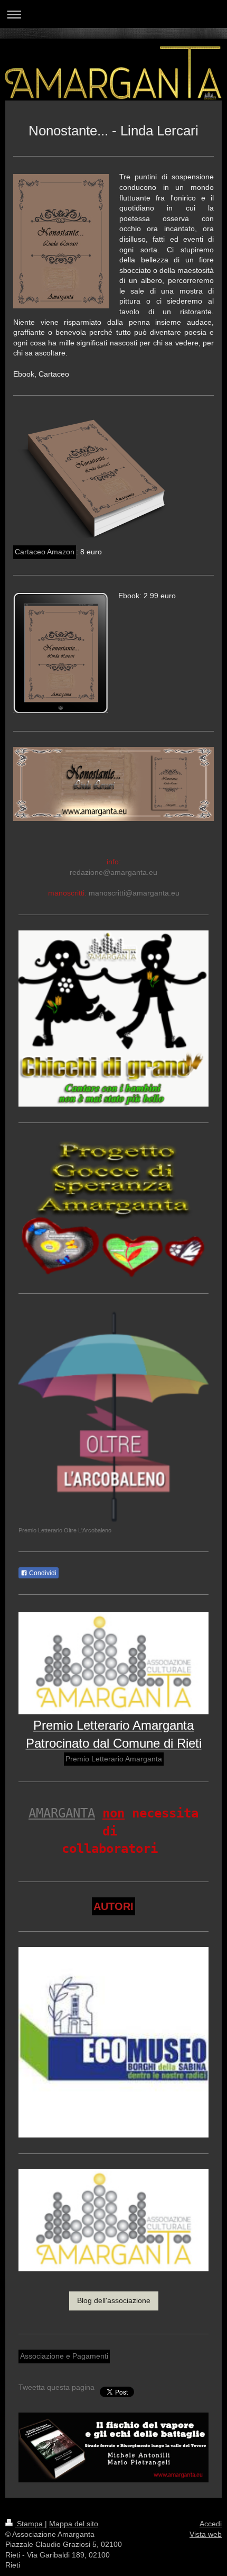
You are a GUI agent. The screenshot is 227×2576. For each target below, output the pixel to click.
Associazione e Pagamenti (64, 2356)
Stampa (30, 2524)
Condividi (42, 1573)
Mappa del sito (74, 2524)
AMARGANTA (62, 1813)
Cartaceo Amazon (45, 552)
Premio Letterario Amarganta (114, 1759)
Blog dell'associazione (114, 2300)
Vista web (206, 2534)
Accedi (211, 2524)
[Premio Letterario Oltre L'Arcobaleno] (113, 1417)
